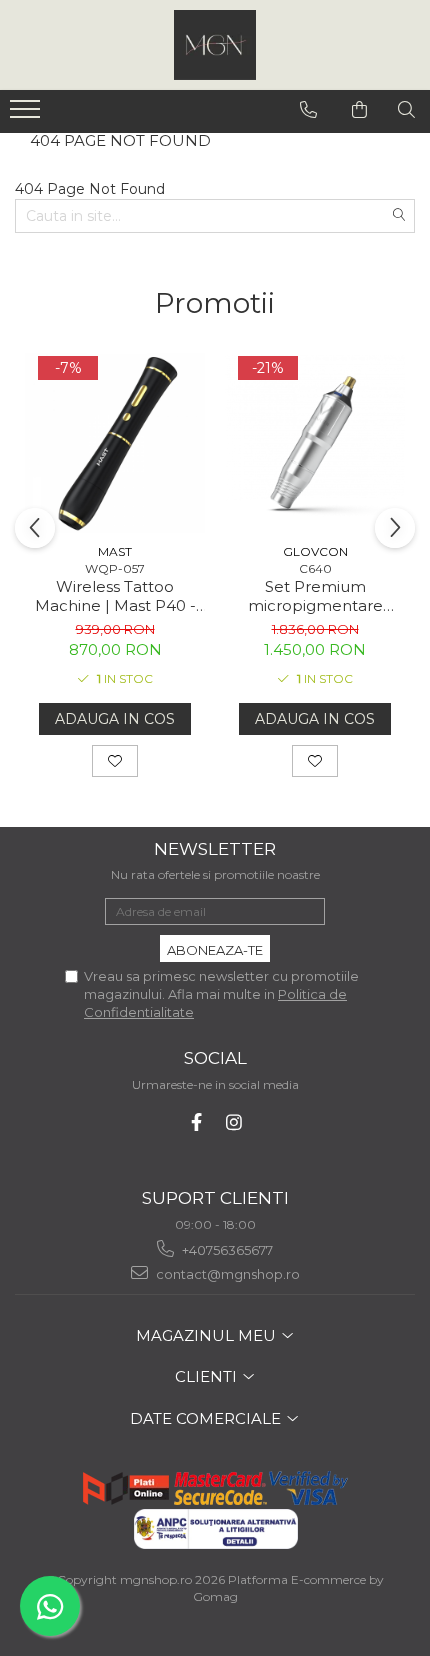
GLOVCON (315, 551)
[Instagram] (234, 1122)
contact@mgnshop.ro (226, 1274)
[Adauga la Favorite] (115, 761)
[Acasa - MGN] (215, 45)
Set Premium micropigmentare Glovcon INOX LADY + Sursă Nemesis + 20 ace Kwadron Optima (315, 596)
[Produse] (27, 115)
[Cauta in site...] (407, 110)
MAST (115, 551)
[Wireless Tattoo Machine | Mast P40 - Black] (115, 443)
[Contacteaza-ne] (309, 110)
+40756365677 (226, 1250)
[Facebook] (196, 1122)
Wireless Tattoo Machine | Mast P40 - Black (115, 596)
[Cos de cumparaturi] (360, 110)
